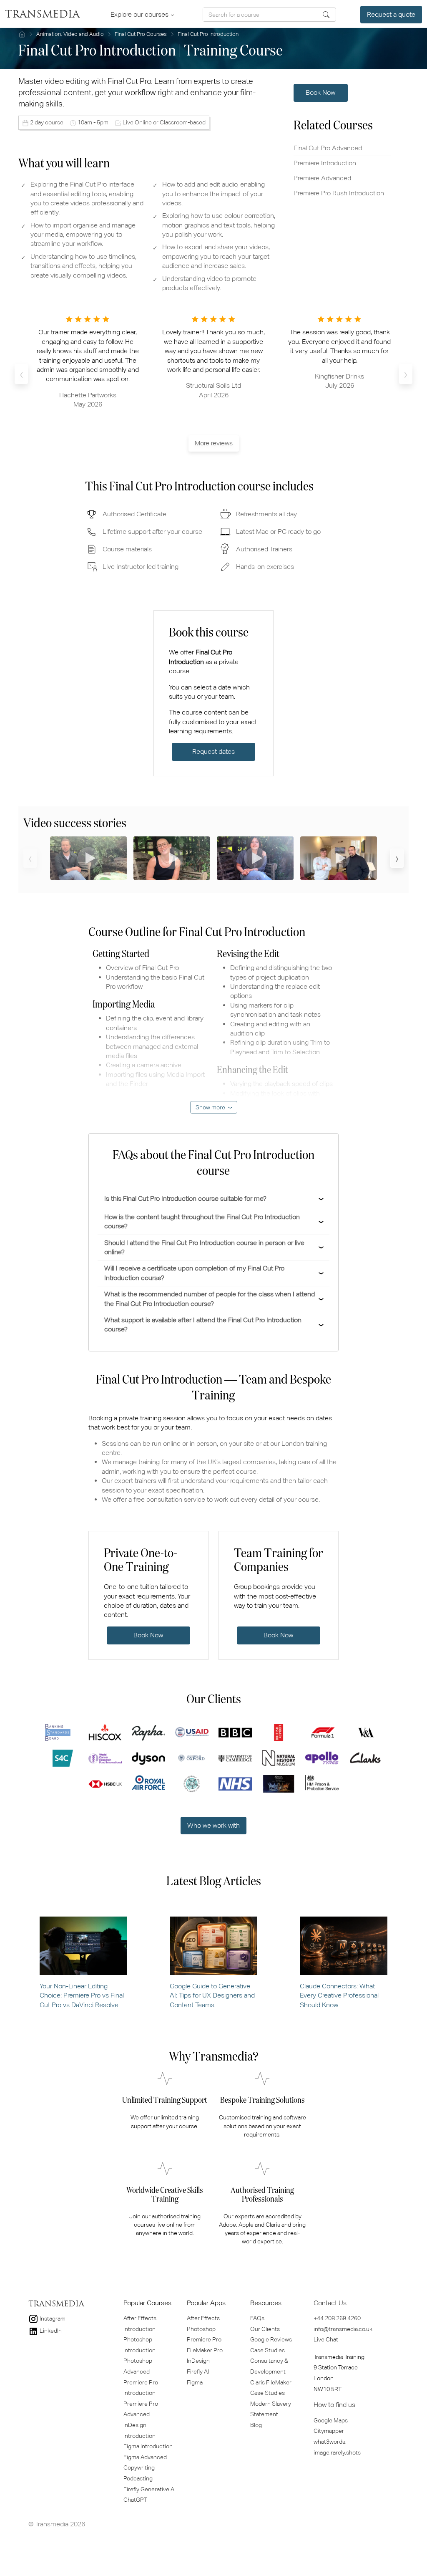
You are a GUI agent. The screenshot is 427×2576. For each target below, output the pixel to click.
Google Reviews (271, 2339)
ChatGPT (135, 2500)
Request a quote (391, 14)
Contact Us (330, 2303)
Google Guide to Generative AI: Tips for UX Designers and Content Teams (212, 1995)
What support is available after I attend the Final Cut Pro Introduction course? (203, 1325)
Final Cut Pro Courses (141, 34)
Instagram (52, 2318)
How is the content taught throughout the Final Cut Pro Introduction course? (202, 1221)
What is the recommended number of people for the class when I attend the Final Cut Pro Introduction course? (210, 1299)
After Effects (203, 2318)
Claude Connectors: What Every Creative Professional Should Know (339, 1995)
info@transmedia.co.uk (343, 2329)
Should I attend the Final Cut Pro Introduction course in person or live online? (204, 1247)
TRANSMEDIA (42, 15)
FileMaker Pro (205, 2350)
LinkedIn (50, 2331)
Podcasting (138, 2478)
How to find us (334, 2405)
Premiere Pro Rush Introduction (339, 193)
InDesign (198, 2361)
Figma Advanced (145, 2457)
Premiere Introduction (325, 163)
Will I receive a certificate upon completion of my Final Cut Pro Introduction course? (194, 1273)
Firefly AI (198, 2371)
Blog (256, 2425)
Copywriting (139, 2467)
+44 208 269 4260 (337, 2318)
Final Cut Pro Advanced (328, 148)
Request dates (213, 751)
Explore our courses (140, 14)
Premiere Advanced (322, 178)
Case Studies (268, 2350)
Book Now (320, 92)
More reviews (214, 443)
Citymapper (329, 2431)
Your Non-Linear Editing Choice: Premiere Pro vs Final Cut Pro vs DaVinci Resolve (82, 1995)
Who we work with (213, 1825)
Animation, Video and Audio (70, 34)
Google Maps (331, 2420)
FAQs (257, 2318)
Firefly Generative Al (149, 2489)
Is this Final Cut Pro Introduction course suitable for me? (185, 1198)
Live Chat (326, 2339)
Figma (195, 2382)
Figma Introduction (148, 2446)
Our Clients (265, 2329)
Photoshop (201, 2329)
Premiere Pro (204, 2339)
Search (326, 15)
